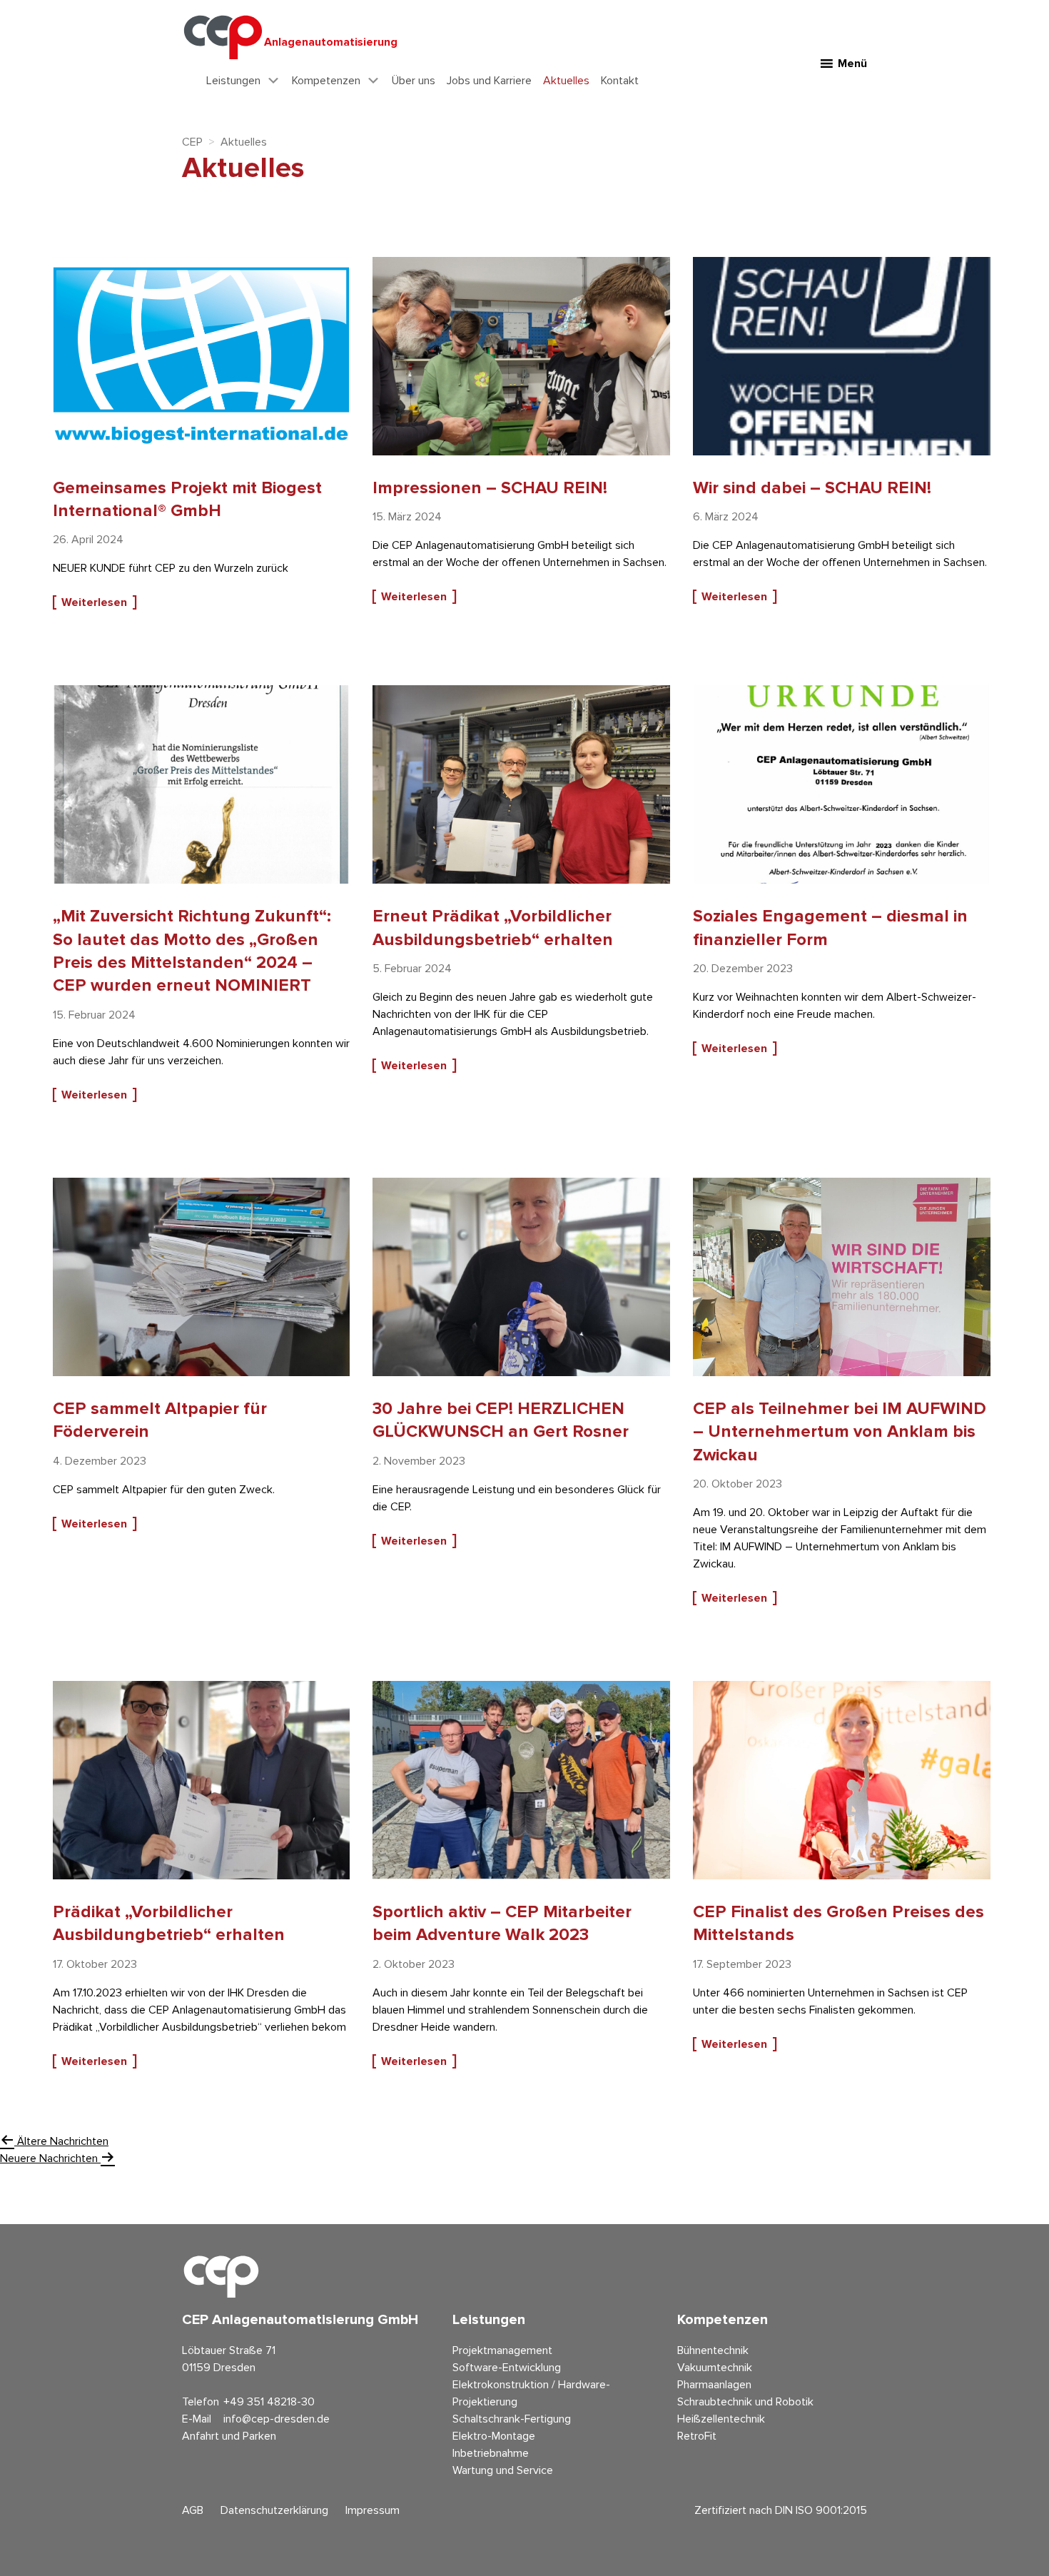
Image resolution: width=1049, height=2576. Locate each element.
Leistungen (233, 81)
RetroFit (697, 2436)
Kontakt (620, 81)
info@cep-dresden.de (277, 2419)
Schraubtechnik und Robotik (745, 2402)
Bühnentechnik (713, 2350)
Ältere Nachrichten (61, 2141)
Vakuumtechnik (715, 2368)
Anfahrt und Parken (229, 2436)
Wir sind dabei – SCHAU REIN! (812, 488)
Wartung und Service (503, 2470)
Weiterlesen (94, 602)
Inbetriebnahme (491, 2453)
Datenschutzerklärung (274, 2510)
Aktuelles (566, 81)
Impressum (373, 2510)
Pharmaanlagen (714, 2385)
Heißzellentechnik (721, 2419)
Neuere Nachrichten (50, 2158)
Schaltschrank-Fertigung (512, 2419)
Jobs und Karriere (489, 81)
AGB (193, 2510)
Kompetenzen (326, 81)
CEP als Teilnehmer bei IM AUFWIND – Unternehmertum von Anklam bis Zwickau (840, 1432)
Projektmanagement (502, 2350)
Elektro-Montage (494, 2436)
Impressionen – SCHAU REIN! (490, 488)
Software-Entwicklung (507, 2368)
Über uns (414, 81)
